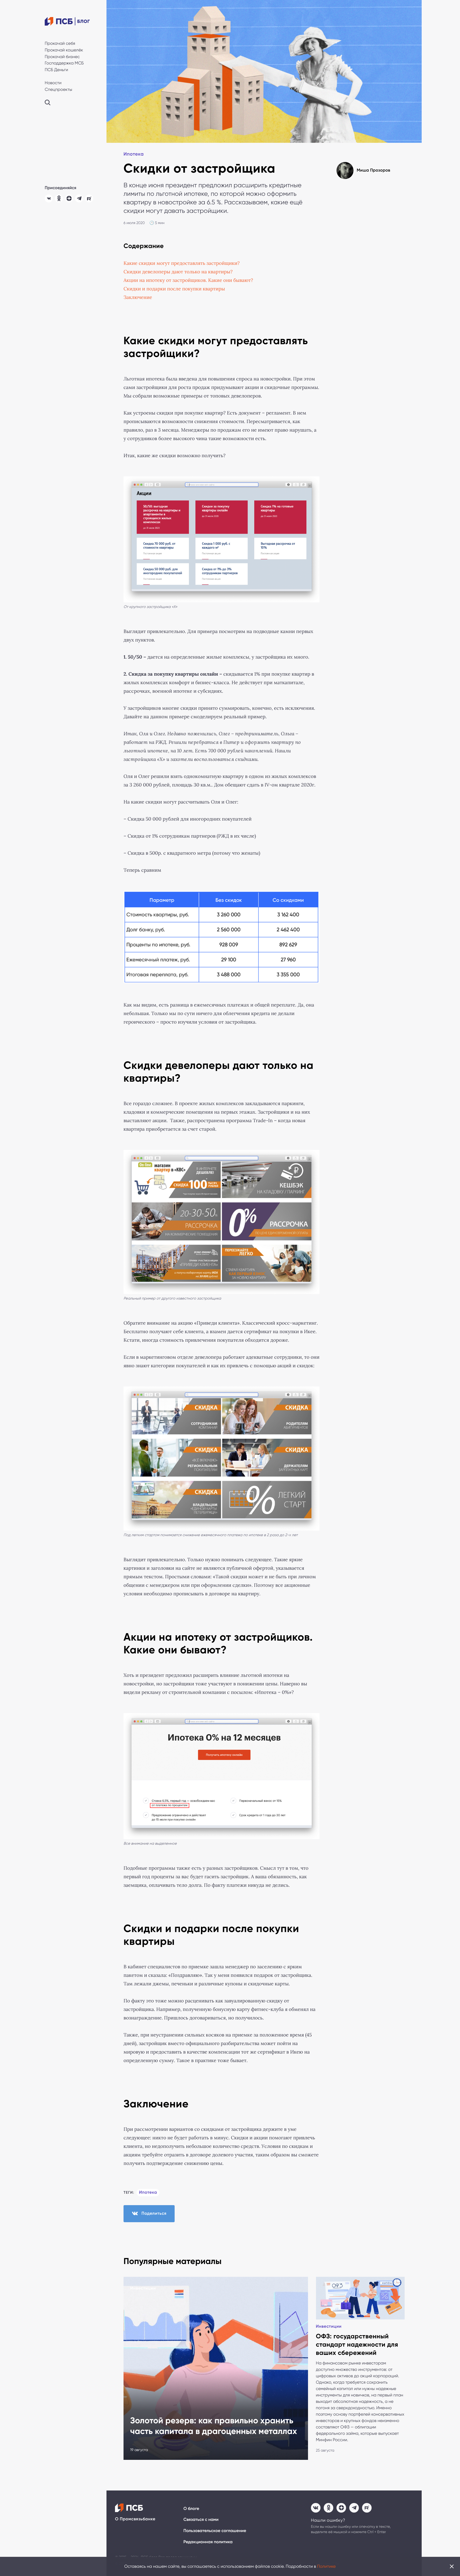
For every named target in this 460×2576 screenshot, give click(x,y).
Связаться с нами (201, 2520)
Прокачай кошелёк (64, 50)
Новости (53, 83)
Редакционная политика (208, 2542)
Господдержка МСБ (64, 63)
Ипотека (134, 154)
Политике (326, 2566)
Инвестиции (143, 2288)
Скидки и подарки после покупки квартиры (174, 289)
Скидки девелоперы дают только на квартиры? (178, 272)
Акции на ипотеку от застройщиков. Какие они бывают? (188, 280)
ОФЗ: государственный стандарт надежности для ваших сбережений (357, 2345)
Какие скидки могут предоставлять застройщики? (183, 263)
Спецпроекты (58, 89)
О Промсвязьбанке (135, 2519)
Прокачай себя (60, 43)
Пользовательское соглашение (215, 2531)
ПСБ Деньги (56, 70)
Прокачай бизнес (62, 57)
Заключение (139, 297)
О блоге (191, 2509)
